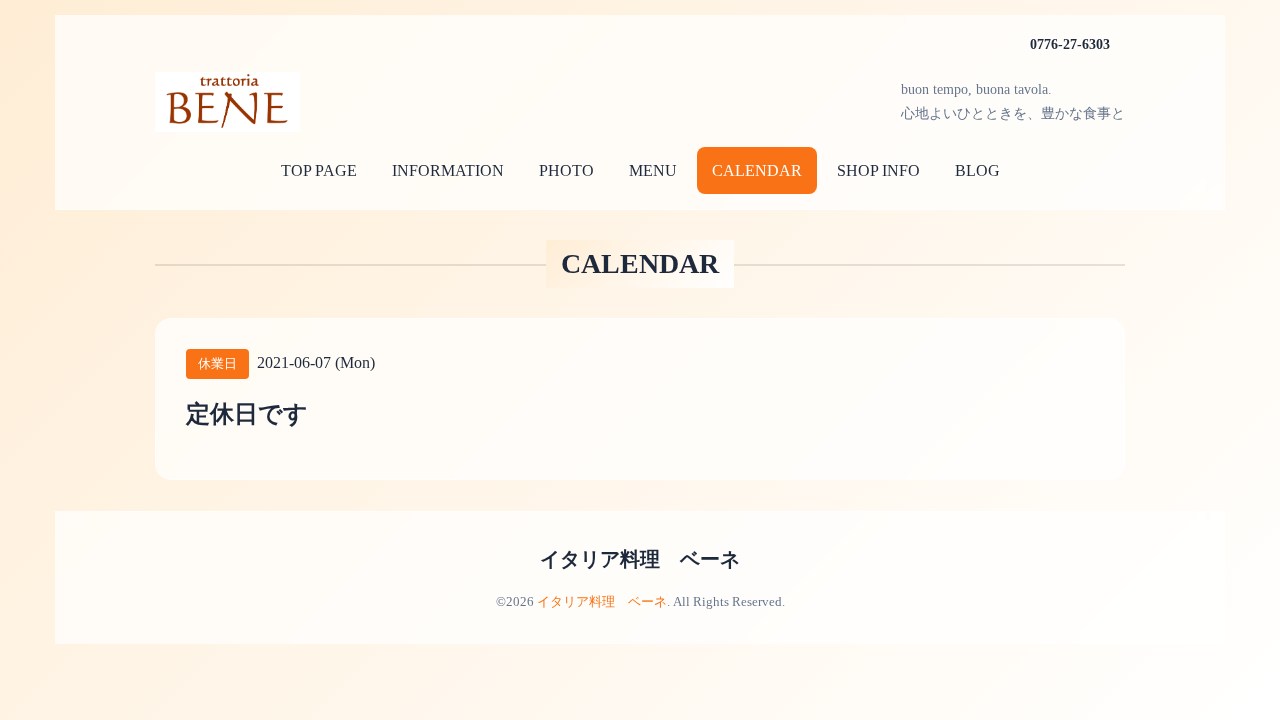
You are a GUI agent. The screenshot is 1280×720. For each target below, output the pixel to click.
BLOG (977, 170)
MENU (653, 170)
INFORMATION (448, 170)
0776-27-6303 (1070, 44)
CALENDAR (757, 170)
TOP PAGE (319, 170)
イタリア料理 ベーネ (640, 559)
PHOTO (566, 170)
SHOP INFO (878, 170)
